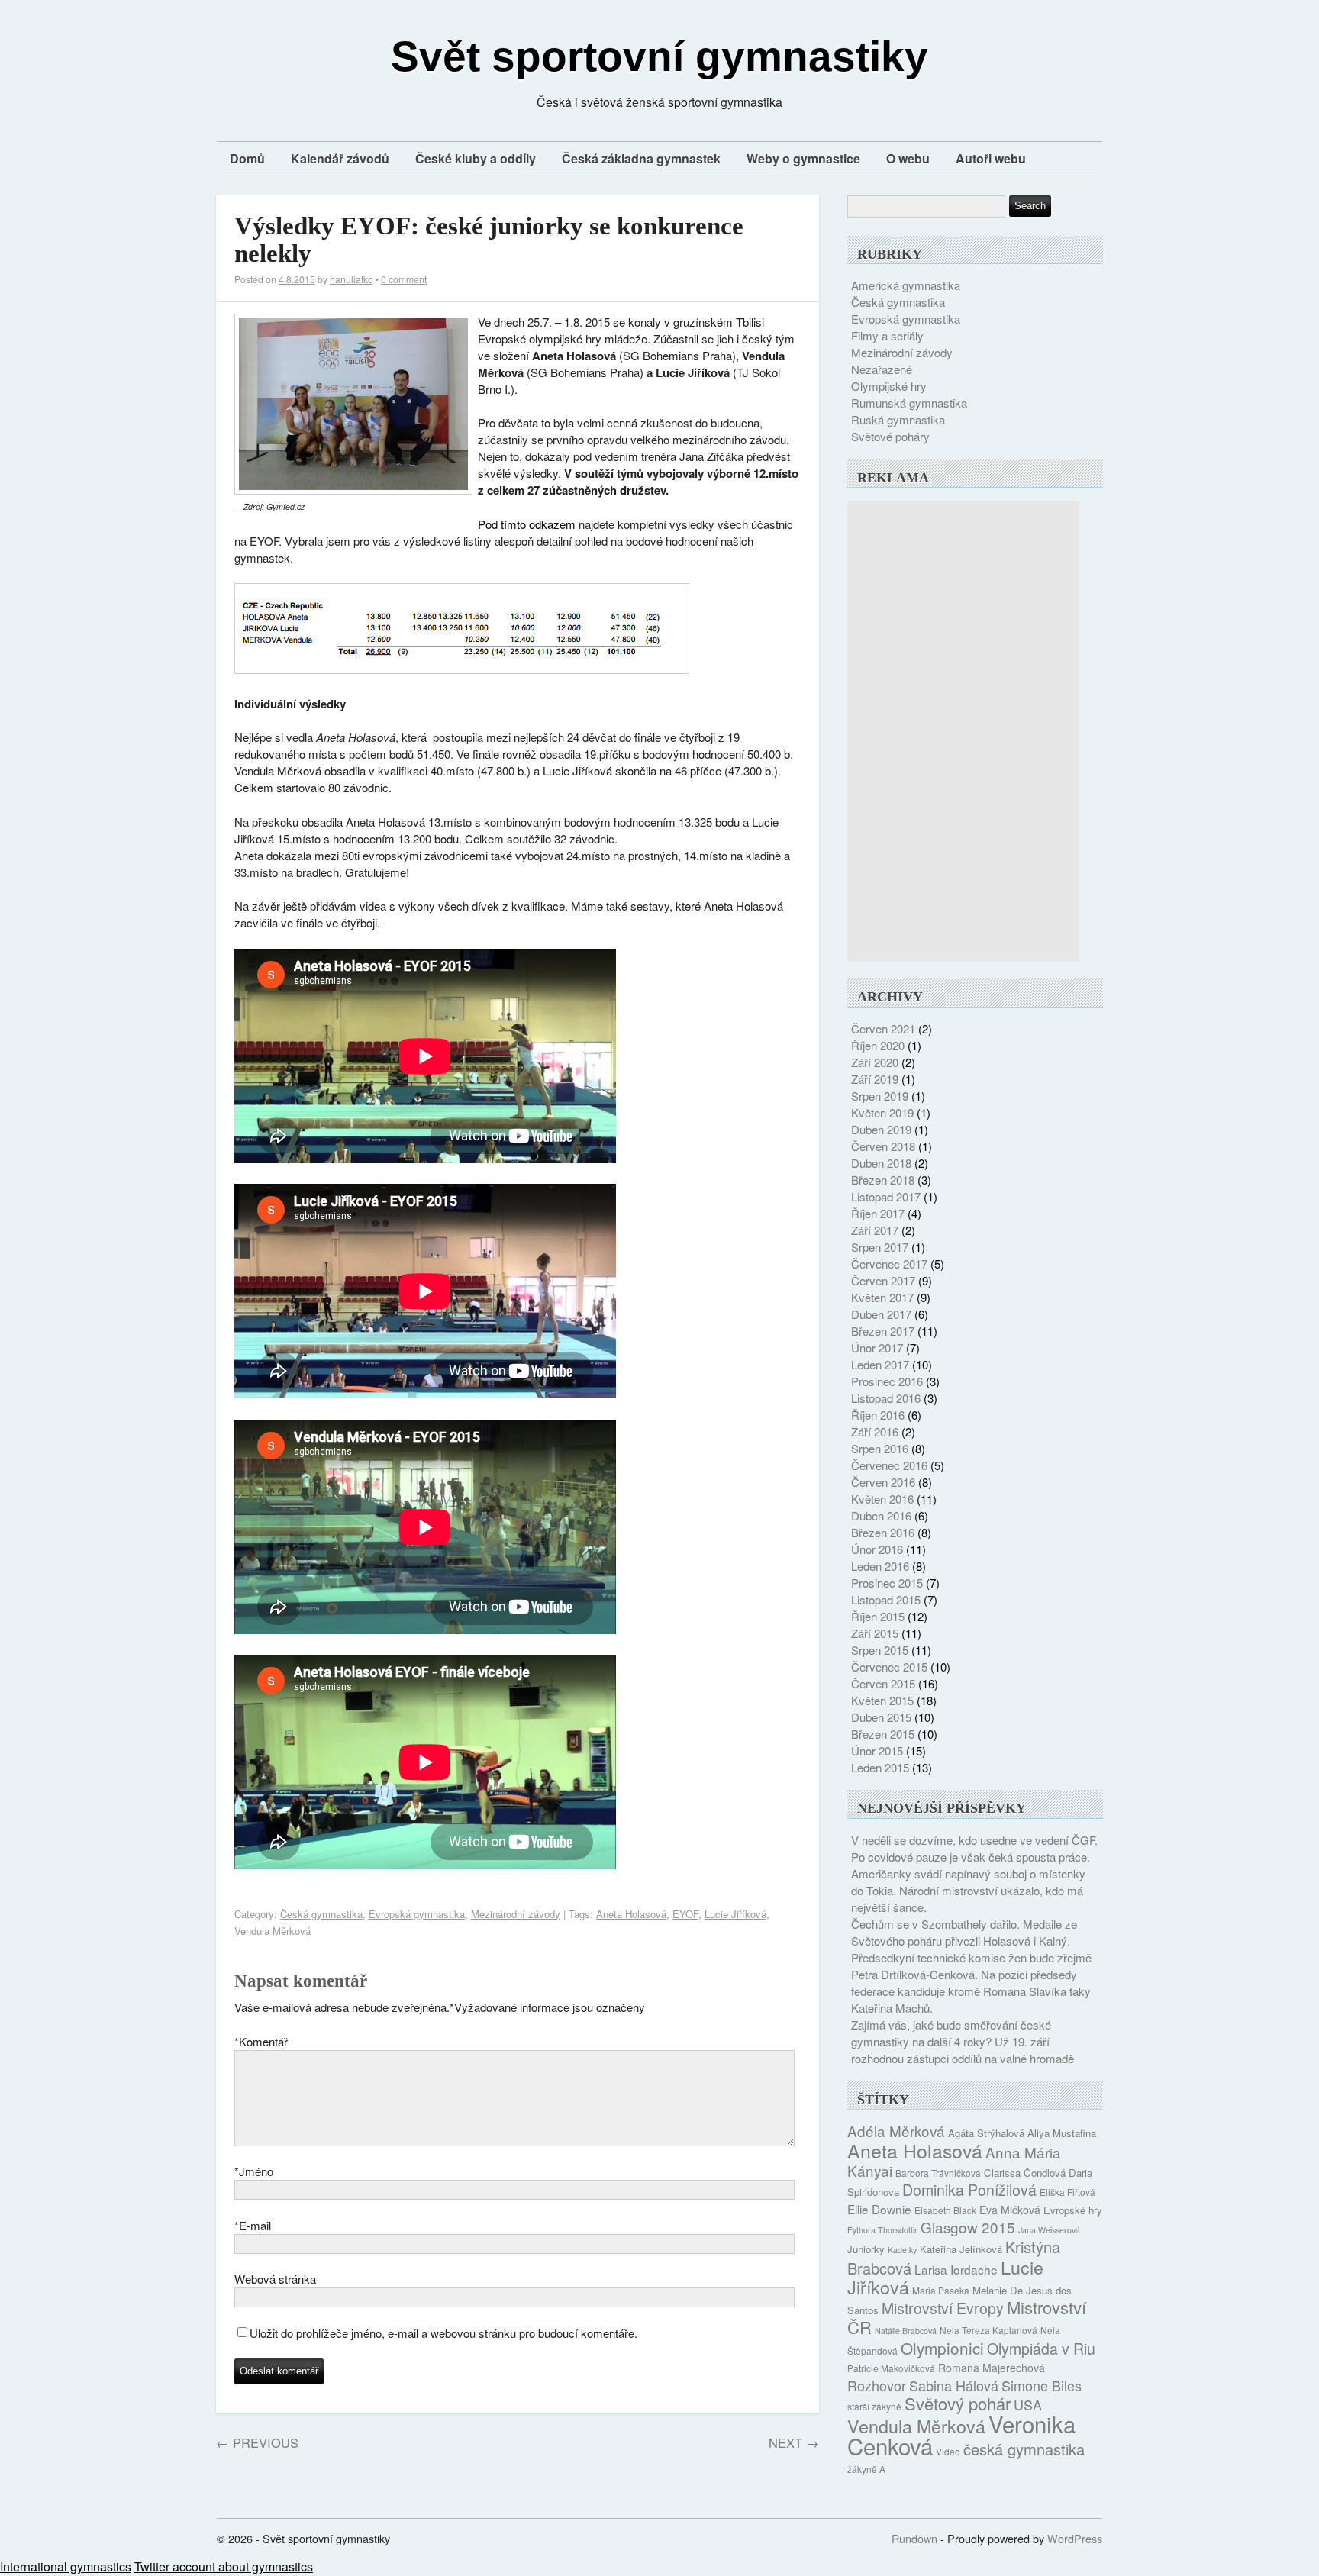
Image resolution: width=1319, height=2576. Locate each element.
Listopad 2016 (886, 1398)
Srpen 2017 (880, 1247)
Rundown (914, 2538)
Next (794, 2442)
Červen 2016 (883, 1482)
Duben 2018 (881, 1163)
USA (1028, 2404)
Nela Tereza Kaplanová (988, 2330)
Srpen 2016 (880, 1448)
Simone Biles (1042, 2385)
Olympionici (942, 2348)
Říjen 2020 (878, 1045)
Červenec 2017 (889, 1264)
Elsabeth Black (945, 2210)
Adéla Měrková (896, 2131)
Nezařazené (882, 369)
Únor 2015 (877, 1751)
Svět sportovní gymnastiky (659, 56)
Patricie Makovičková (891, 2368)
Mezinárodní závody (516, 1914)
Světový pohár (958, 2403)
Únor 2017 (877, 1348)
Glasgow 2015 (968, 2227)
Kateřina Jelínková (961, 2249)
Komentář (261, 2041)
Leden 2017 (880, 1364)
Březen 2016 (883, 1532)
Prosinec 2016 (887, 1381)
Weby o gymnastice (803, 158)
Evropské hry (1073, 2210)
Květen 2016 (882, 1499)
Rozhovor (877, 2385)
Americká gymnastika (906, 285)
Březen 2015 (883, 1734)
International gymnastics (66, 2566)
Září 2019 (875, 1079)
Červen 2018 (883, 1146)
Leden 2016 (880, 1566)
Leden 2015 (880, 1767)
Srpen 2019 (880, 1096)
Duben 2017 (881, 1314)
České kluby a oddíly (476, 158)
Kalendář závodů (340, 158)
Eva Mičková (1010, 2210)
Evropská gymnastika (417, 1914)
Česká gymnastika (321, 1914)
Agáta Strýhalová (986, 2133)
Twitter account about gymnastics (224, 2566)
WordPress (1075, 2538)
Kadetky (902, 2250)
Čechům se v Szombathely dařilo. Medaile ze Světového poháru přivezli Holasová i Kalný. (964, 1932)
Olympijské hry (889, 386)
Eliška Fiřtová (1067, 2192)
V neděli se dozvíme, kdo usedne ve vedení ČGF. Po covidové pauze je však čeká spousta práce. (974, 1848)
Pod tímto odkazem (527, 524)
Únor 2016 (877, 1549)
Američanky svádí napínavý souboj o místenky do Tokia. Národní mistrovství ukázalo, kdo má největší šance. (968, 1890)
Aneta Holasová (631, 1914)
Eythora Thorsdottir (882, 2230)
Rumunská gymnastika (909, 403)
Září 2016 (875, 1431)
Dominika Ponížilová (969, 2190)
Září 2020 (875, 1062)
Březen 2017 (883, 1331)
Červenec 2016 (889, 1465)
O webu (908, 158)
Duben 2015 (881, 1717)
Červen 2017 (883, 1280)
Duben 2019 (881, 1129)
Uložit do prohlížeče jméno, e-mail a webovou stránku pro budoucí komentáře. (443, 2333)
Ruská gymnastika (898, 419)
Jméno (254, 2171)
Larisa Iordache (956, 2269)
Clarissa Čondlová (1025, 2173)
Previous (257, 2442)
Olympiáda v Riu (1041, 2349)
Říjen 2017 (878, 1213)
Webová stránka (275, 2279)
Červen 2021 (883, 1028)
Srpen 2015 (880, 1650)
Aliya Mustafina (1062, 2133)
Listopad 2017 (886, 1196)
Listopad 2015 (886, 1599)
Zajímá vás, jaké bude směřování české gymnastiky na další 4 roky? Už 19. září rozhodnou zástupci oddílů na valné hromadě (963, 2041)
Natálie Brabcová (906, 2331)
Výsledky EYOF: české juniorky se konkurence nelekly (489, 240)
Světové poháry (890, 436)
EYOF (685, 1914)
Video (948, 2451)
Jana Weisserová (1049, 2230)
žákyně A (866, 2469)
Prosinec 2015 (887, 1583)
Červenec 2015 (889, 1667)
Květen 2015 (882, 1700)
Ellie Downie (879, 2209)
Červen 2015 (883, 1683)
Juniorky (866, 2249)
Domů (247, 158)
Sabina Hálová (954, 2385)
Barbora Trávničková (938, 2173)
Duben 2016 (881, 1515)
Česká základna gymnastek (641, 158)
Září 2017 (875, 1230)
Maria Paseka (941, 2290)
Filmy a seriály (887, 335)
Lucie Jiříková (735, 1914)
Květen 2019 (882, 1112)
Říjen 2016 (878, 1415)
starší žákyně (874, 2406)
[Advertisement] (963, 731)
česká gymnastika (1024, 2449)
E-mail (253, 2225)
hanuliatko (352, 279)
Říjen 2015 (878, 1616)
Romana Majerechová (992, 2368)
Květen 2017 (882, 1297)
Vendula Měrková (273, 1931)
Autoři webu (991, 158)
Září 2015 (875, 1633)
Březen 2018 (883, 1180)
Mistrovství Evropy (943, 2308)
